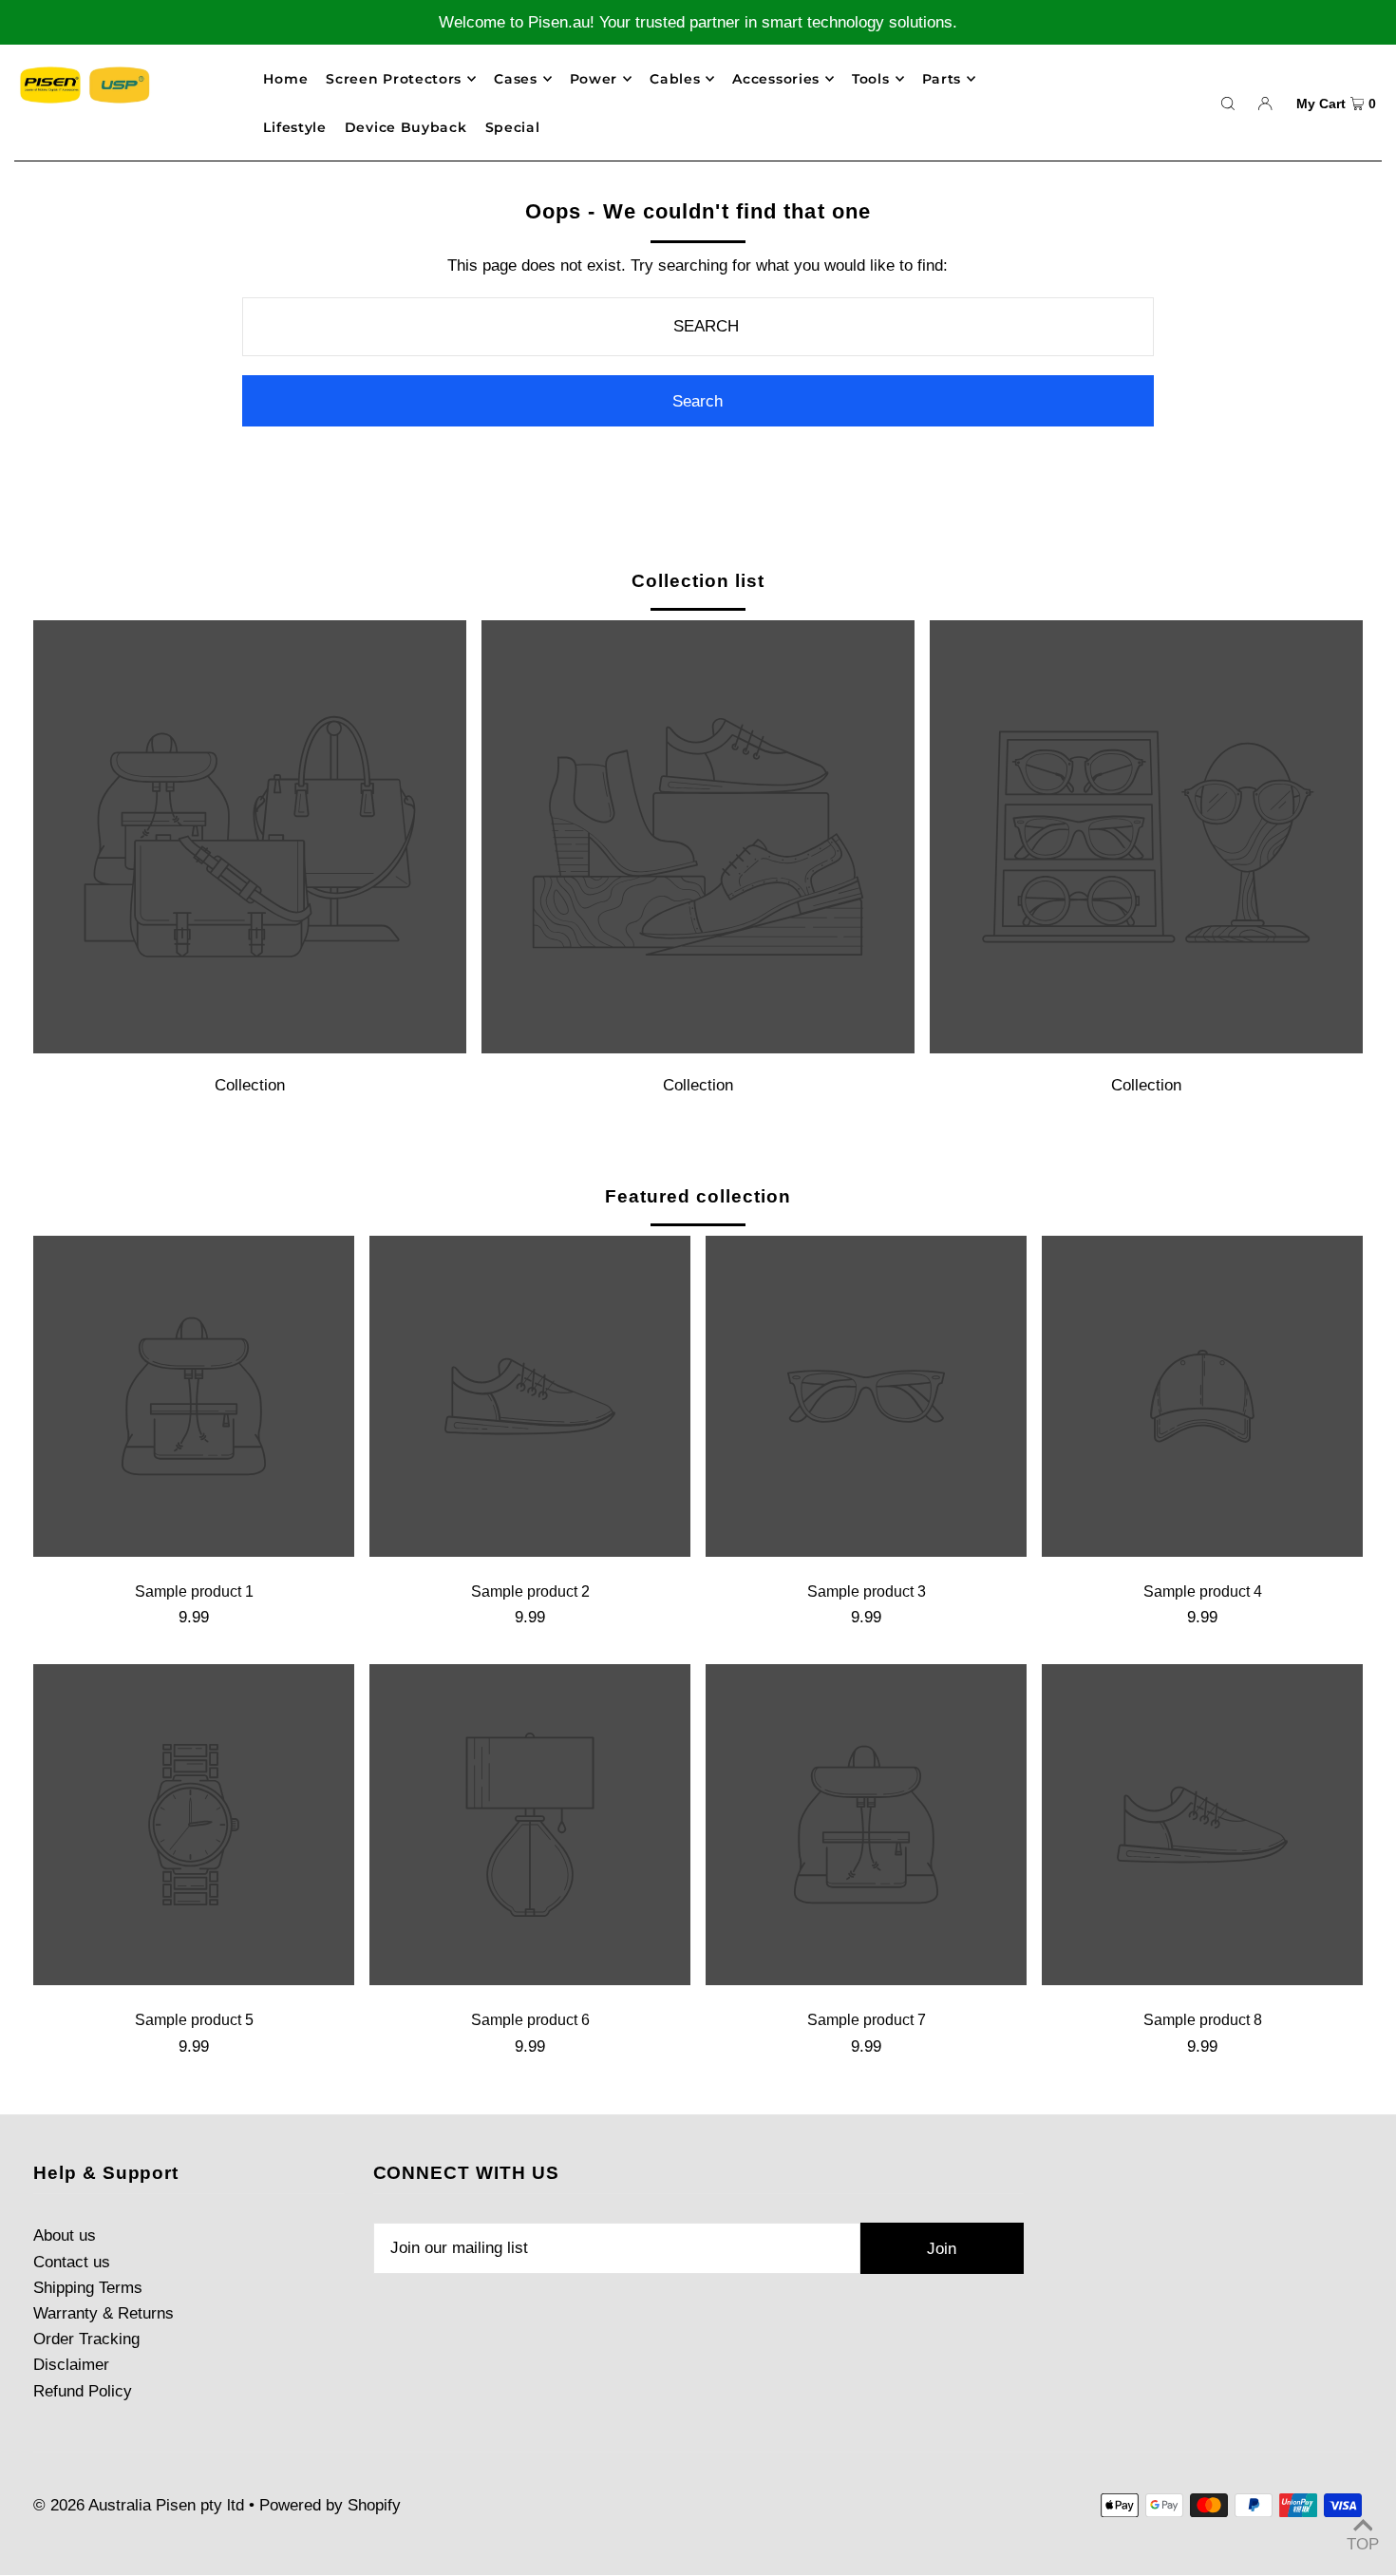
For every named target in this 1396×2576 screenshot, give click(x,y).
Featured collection (698, 1196)
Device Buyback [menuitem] (406, 127)
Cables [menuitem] (675, 79)
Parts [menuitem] (942, 79)
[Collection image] (250, 1048)
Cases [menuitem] (516, 79)
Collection (250, 1085)
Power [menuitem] (594, 79)
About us (65, 2235)
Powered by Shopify (330, 2505)
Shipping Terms (88, 2288)
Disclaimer (71, 2365)
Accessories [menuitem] (776, 79)
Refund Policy (83, 2391)
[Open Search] (1228, 103)
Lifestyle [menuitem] (294, 127)
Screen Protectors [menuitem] (394, 79)
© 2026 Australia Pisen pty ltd (139, 2505)
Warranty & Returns (104, 2313)
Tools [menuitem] (871, 79)
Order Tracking (86, 2339)
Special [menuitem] (513, 127)
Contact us (72, 2262)
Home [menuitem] (285, 79)
